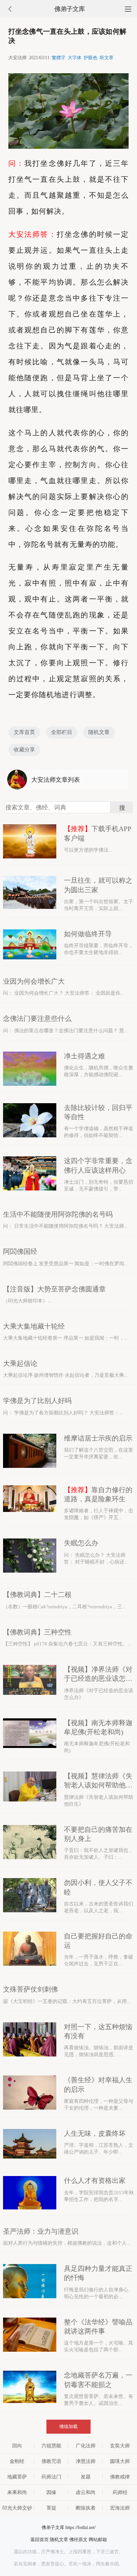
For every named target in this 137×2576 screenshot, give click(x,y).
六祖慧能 (51, 2446)
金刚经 (17, 2461)
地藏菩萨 (17, 2477)
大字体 (75, 58)
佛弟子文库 (70, 9)
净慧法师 (86, 2461)
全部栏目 (62, 732)
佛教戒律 (120, 2477)
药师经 (120, 2492)
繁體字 (59, 58)
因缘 (51, 2492)
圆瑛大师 (120, 2461)
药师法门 (51, 2477)
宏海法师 (120, 2508)
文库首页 (24, 732)
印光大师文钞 (17, 2508)
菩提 (51, 2508)
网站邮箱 (98, 2540)
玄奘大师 (120, 2446)
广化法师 (86, 2446)
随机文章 (99, 732)
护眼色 (91, 58)
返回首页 (40, 2540)
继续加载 (68, 2426)
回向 (17, 2446)
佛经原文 (78, 2540)
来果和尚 (17, 2492)
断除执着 (86, 2508)
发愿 (86, 2477)
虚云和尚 (86, 2492)
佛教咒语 (51, 2461)
